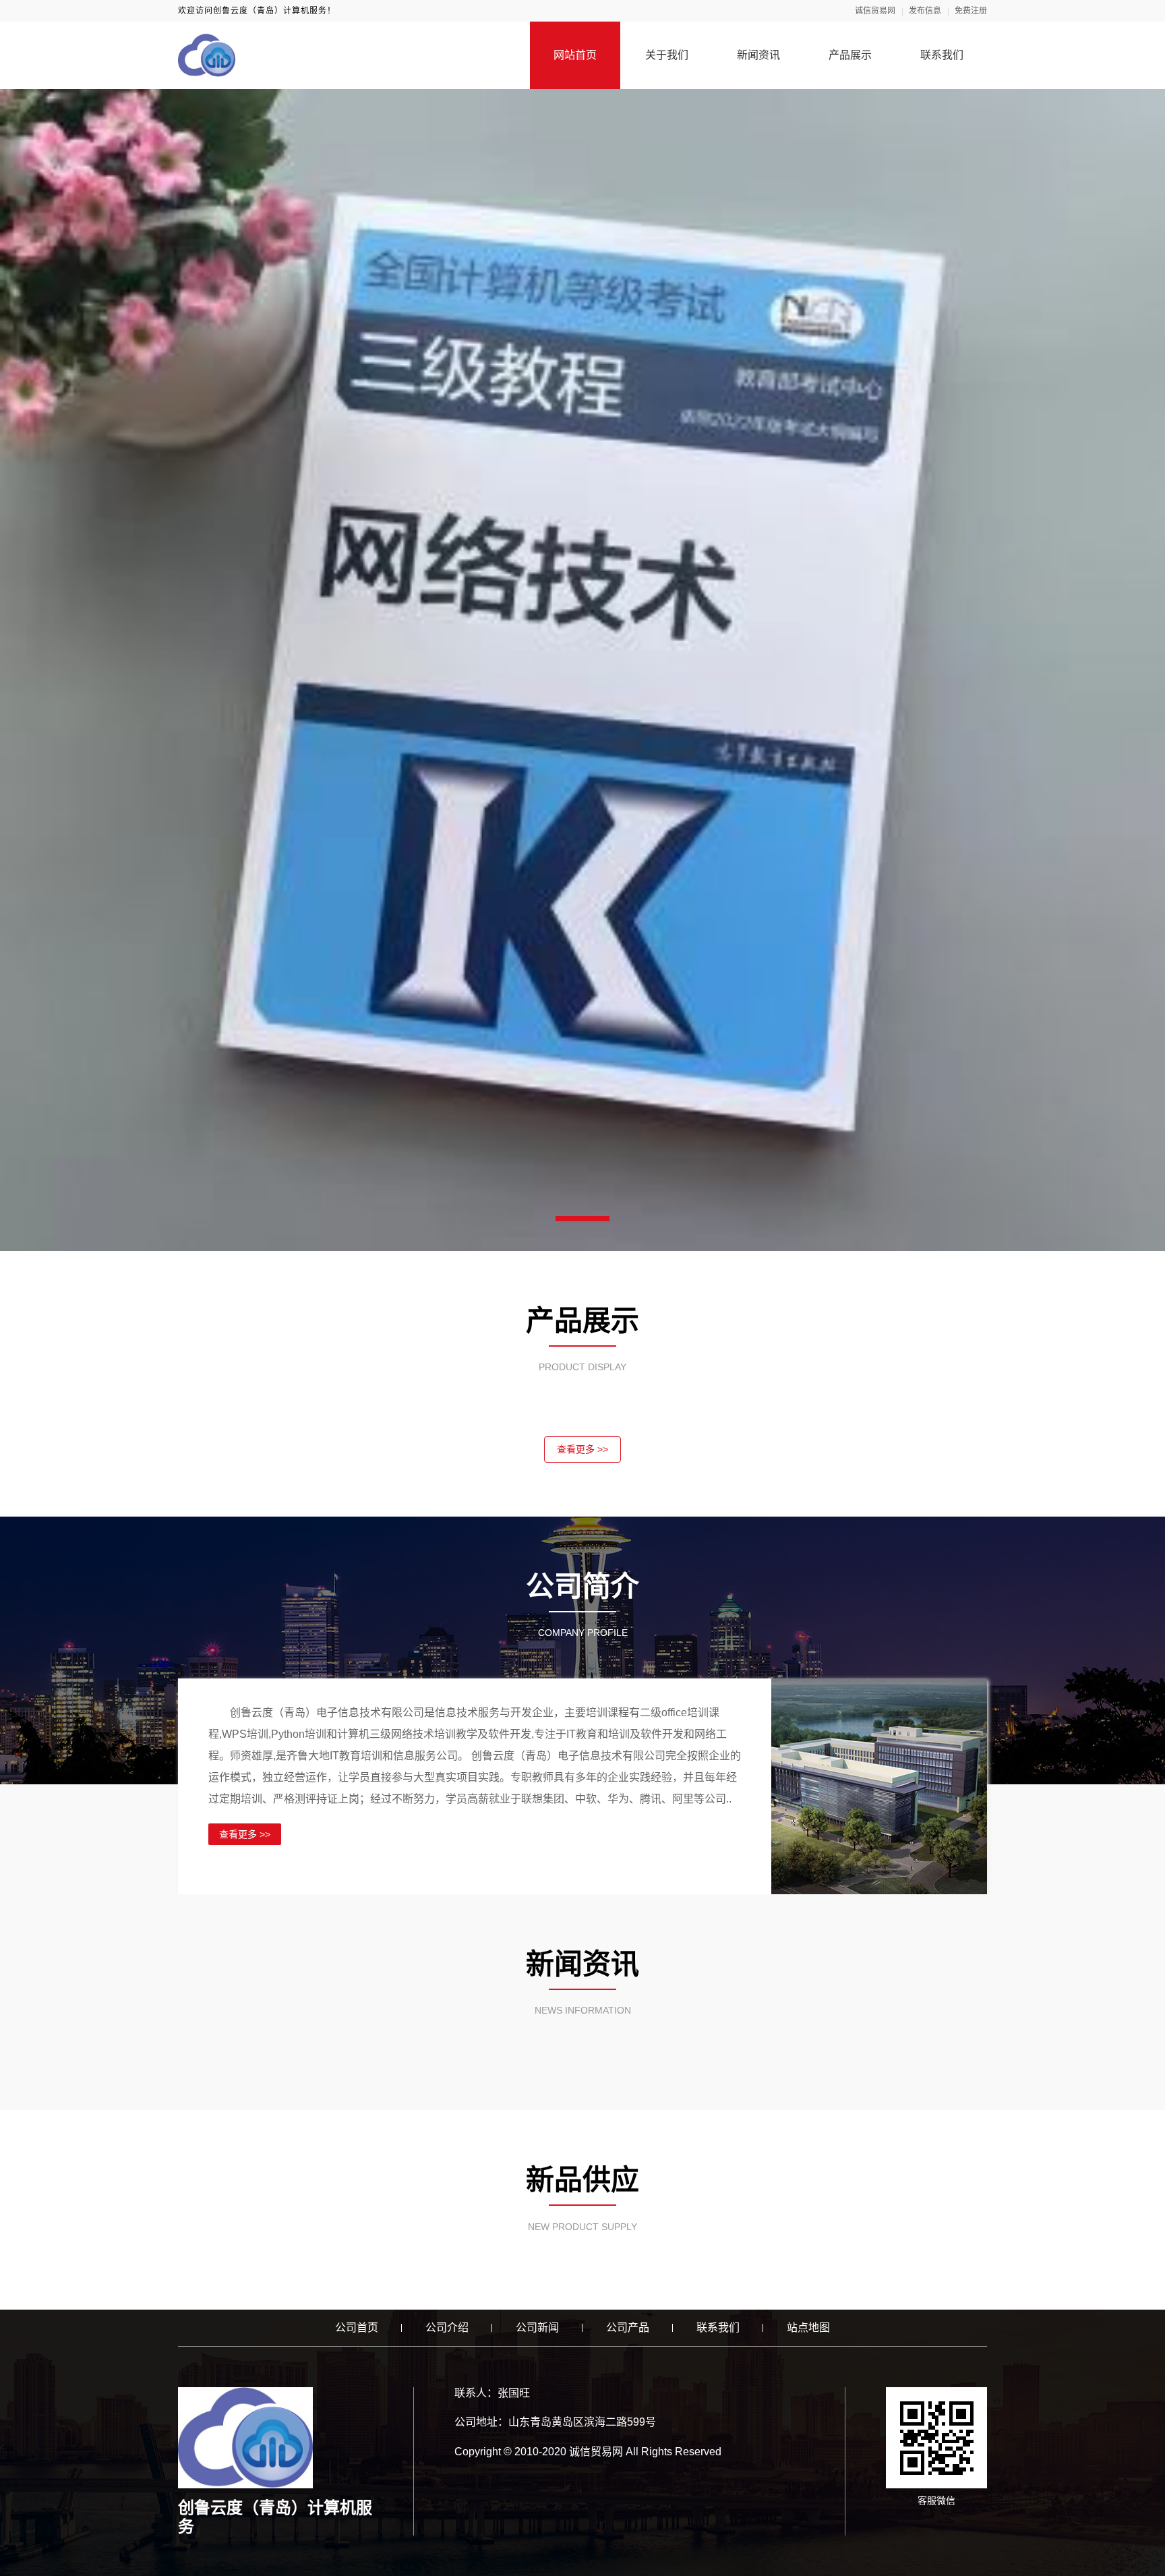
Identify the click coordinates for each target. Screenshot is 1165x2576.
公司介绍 (447, 2328)
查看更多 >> (582, 1449)
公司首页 (357, 2328)
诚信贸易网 (875, 11)
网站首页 (575, 55)
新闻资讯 (758, 55)
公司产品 (628, 2328)
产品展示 (850, 55)
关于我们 (667, 55)
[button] (582, 1219)
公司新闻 (537, 2328)
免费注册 (971, 11)
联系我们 (942, 55)
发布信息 (925, 11)
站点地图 (808, 2328)
